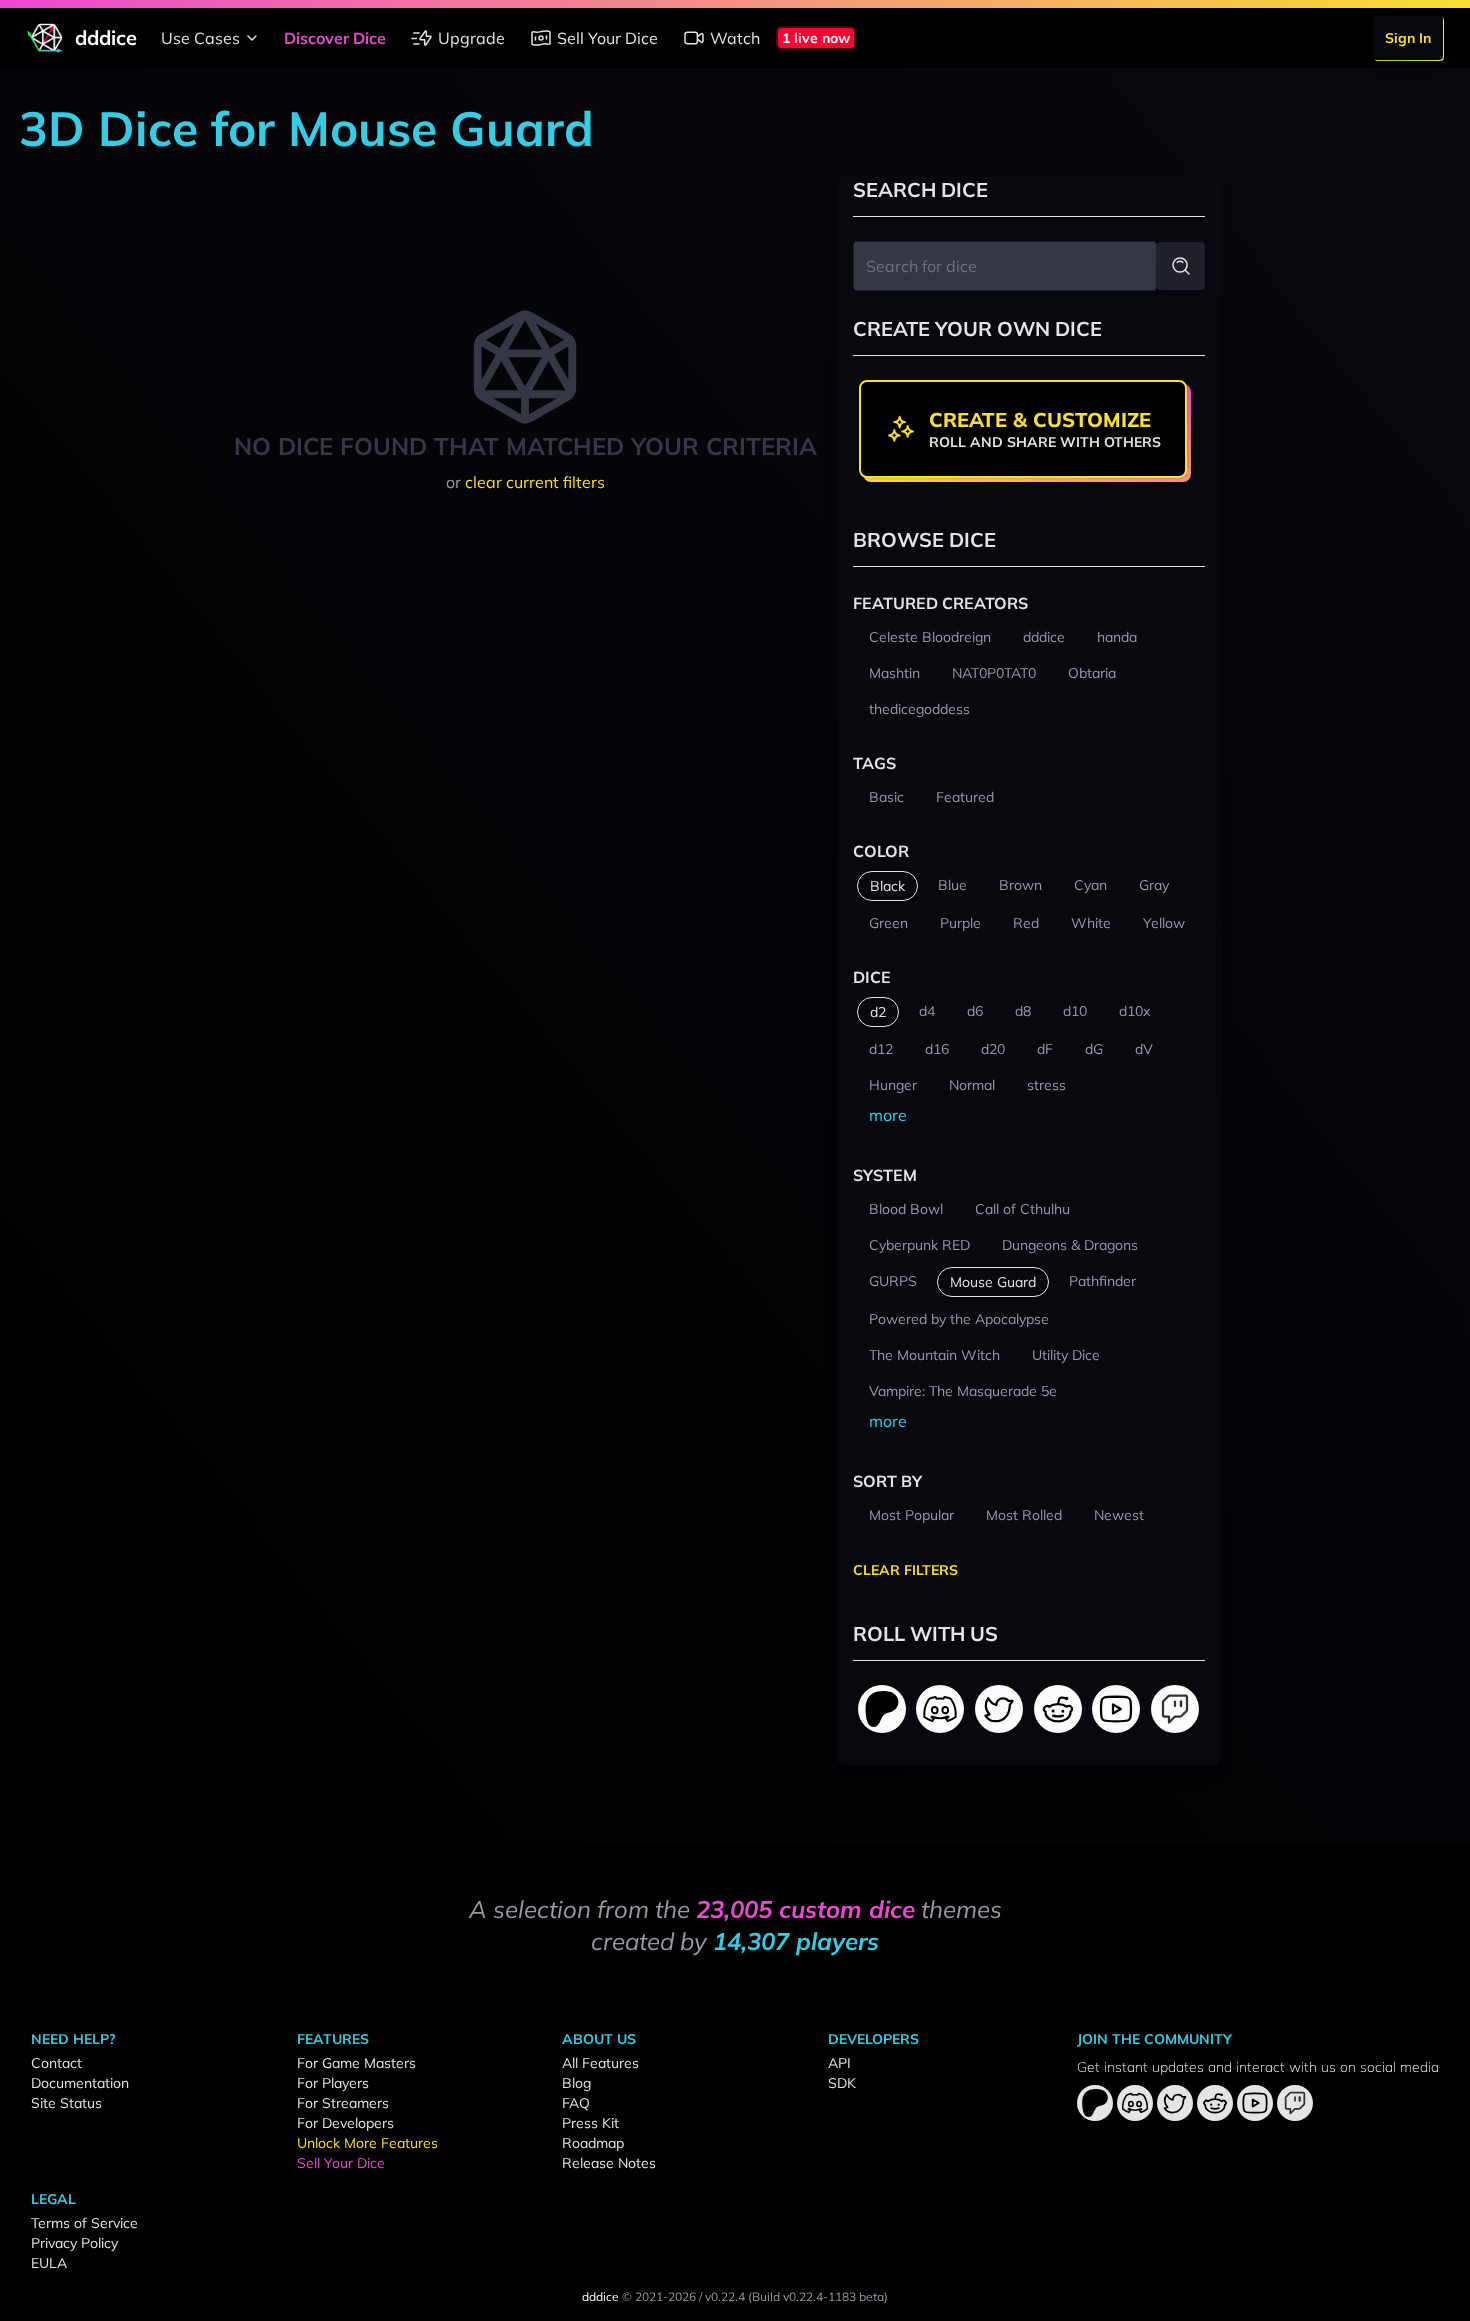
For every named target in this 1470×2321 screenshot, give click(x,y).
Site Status (66, 2103)
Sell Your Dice (607, 38)
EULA (49, 2263)
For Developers (345, 2123)
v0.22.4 (725, 2296)
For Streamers (343, 2103)
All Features (600, 2063)
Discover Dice (335, 38)
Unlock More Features (367, 2143)
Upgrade (471, 38)
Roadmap (593, 2143)
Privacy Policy (74, 2243)
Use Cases (200, 38)
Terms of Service (84, 2223)
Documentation (80, 2083)
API (839, 2063)
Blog (576, 2083)
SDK (842, 2083)
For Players (333, 2083)
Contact (56, 2063)
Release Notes (609, 2163)
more (888, 1115)
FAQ (576, 2103)
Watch (735, 38)
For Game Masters (356, 2063)
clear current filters (535, 482)
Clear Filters (905, 1570)
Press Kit (590, 2123)
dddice (600, 2296)
